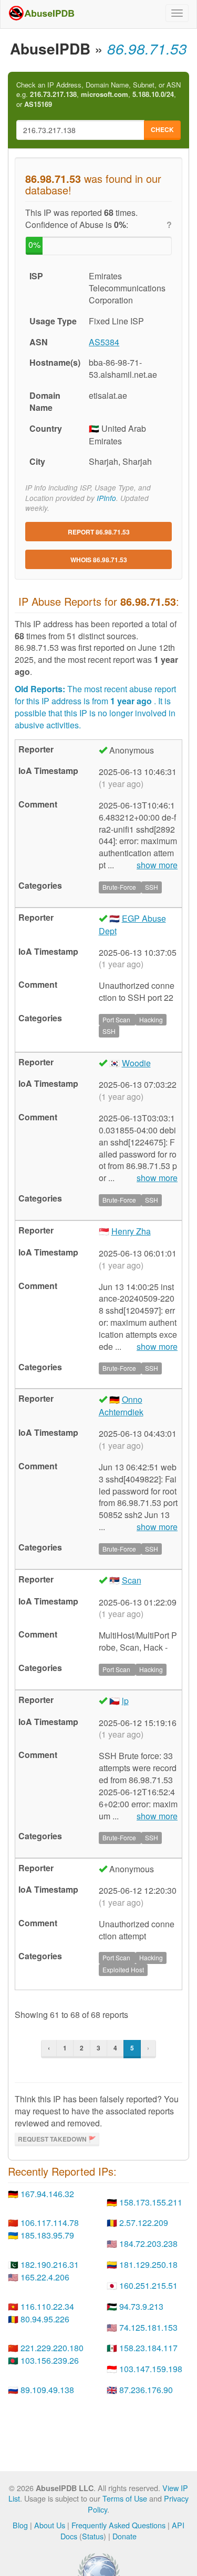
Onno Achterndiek (121, 1406)
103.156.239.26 (50, 2360)
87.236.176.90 (146, 2390)
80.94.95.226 (45, 2319)
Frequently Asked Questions (118, 2525)
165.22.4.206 (45, 2277)
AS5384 (104, 342)
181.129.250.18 (148, 2264)
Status (93, 2536)
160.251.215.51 (148, 2285)
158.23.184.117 (148, 2348)
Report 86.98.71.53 (99, 532)
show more (157, 865)
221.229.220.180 (52, 2348)
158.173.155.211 (151, 2202)
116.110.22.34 (47, 2306)
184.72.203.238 (148, 2244)
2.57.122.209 (144, 2223)
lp (125, 1701)
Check (162, 129)
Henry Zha (131, 1231)
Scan (132, 1580)
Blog (20, 2525)
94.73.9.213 (141, 2306)
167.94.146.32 (47, 2194)
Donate (125, 2536)
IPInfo (106, 498)
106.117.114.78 (50, 2223)
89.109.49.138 (47, 2390)
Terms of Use (125, 2498)
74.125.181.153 (148, 2327)
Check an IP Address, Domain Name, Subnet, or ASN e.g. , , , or (98, 95)
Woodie (136, 1063)
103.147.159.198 (151, 2369)
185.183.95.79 (47, 2235)
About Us (50, 2525)
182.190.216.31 (50, 2264)
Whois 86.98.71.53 (99, 560)
